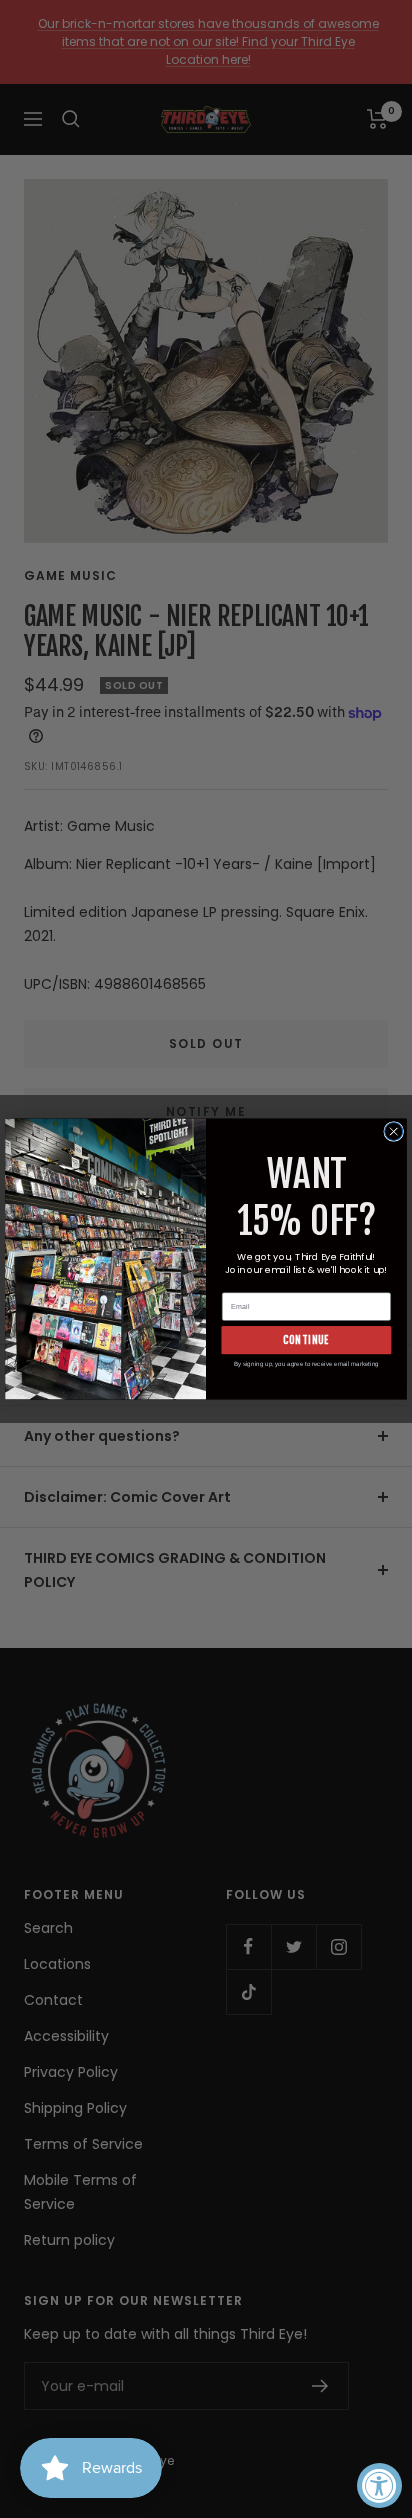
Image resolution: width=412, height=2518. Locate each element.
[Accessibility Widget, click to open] (379, 2485)
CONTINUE (306, 1339)
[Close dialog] (394, 1132)
